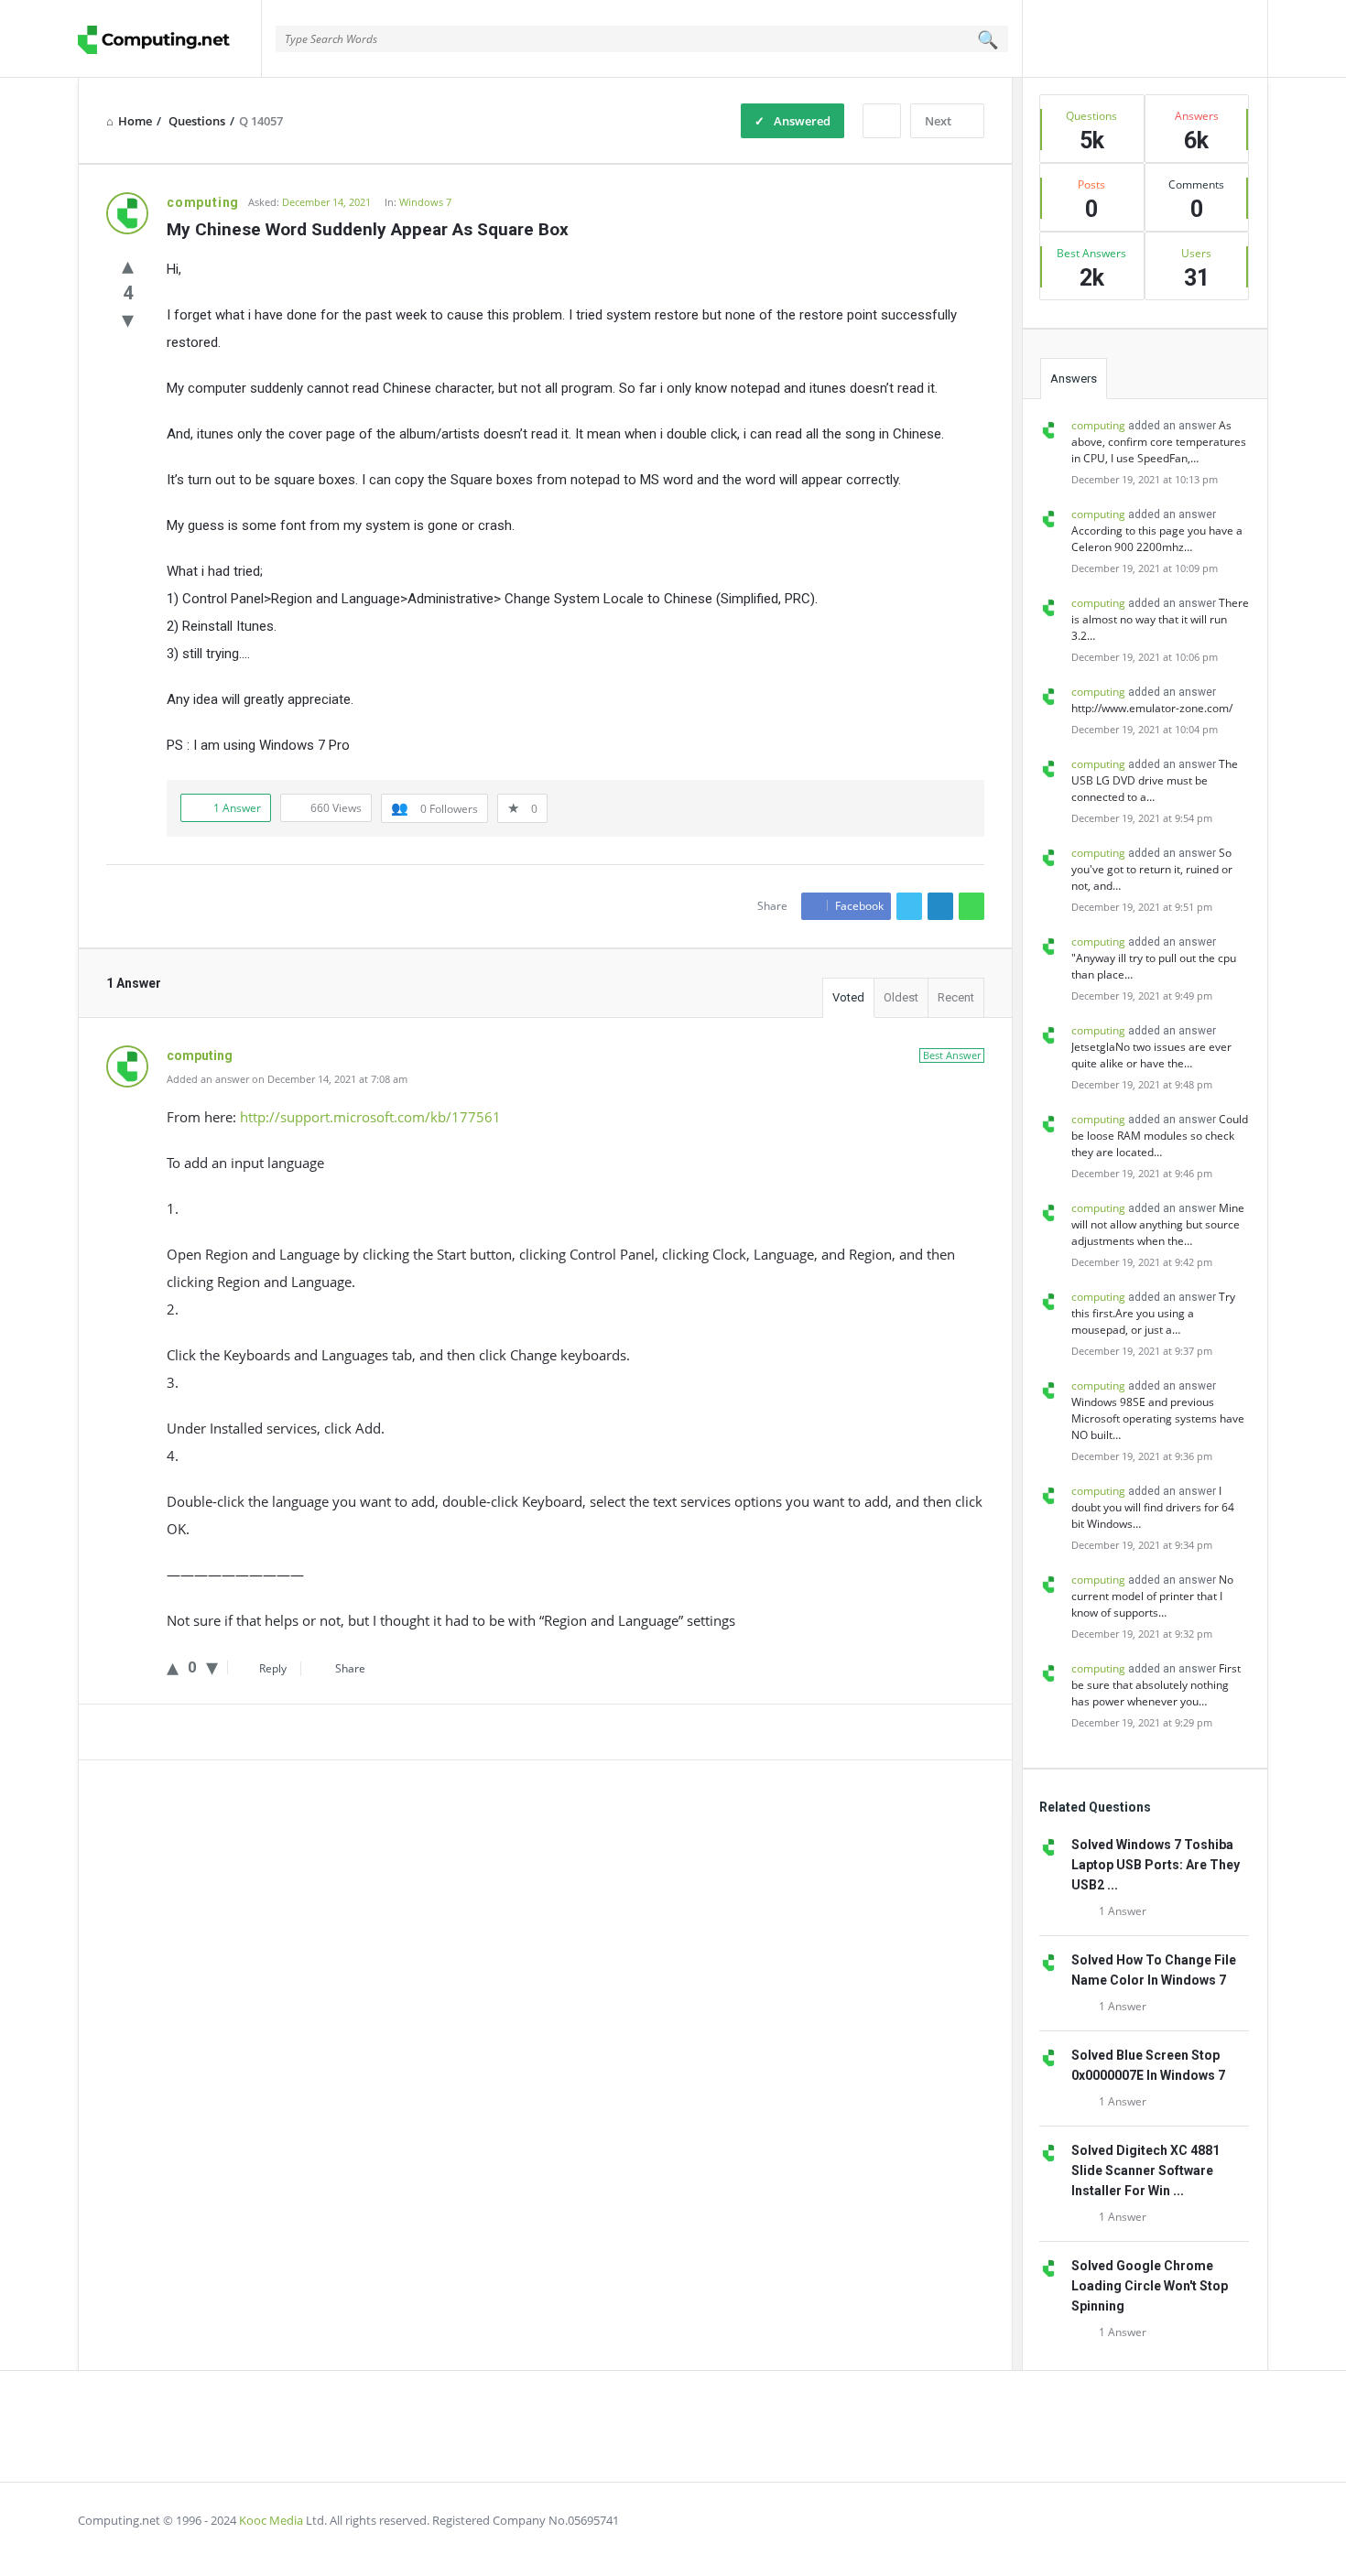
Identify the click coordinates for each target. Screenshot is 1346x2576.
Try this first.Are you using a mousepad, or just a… (1153, 1313)
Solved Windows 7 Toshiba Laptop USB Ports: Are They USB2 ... (1156, 1865)
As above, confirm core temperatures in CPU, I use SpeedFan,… (1159, 442)
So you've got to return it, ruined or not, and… (1152, 869)
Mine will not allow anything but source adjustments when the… (1158, 1224)
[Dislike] (128, 319)
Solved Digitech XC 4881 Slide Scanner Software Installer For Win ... (1145, 2170)
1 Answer (1123, 1911)
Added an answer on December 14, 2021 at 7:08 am (287, 1079)
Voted (848, 997)
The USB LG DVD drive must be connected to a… (1155, 780)
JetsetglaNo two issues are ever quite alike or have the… (1151, 1055)
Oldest (901, 997)
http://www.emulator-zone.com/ (1152, 708)
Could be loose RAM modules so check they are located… (1160, 1136)
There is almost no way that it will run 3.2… (1160, 619)
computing (1098, 425)
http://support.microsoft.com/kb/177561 (370, 1117)
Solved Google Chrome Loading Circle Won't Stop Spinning (1150, 2286)
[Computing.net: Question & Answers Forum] (170, 39)
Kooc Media (271, 2520)
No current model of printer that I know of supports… (1152, 1596)
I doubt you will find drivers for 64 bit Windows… (1153, 1507)
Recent (956, 997)
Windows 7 (425, 202)
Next (938, 121)
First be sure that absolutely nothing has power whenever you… (1156, 1685)
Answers (1074, 379)
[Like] (128, 265)
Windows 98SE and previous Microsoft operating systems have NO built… (1158, 1418)
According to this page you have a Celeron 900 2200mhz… (1157, 539)
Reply (273, 1668)
